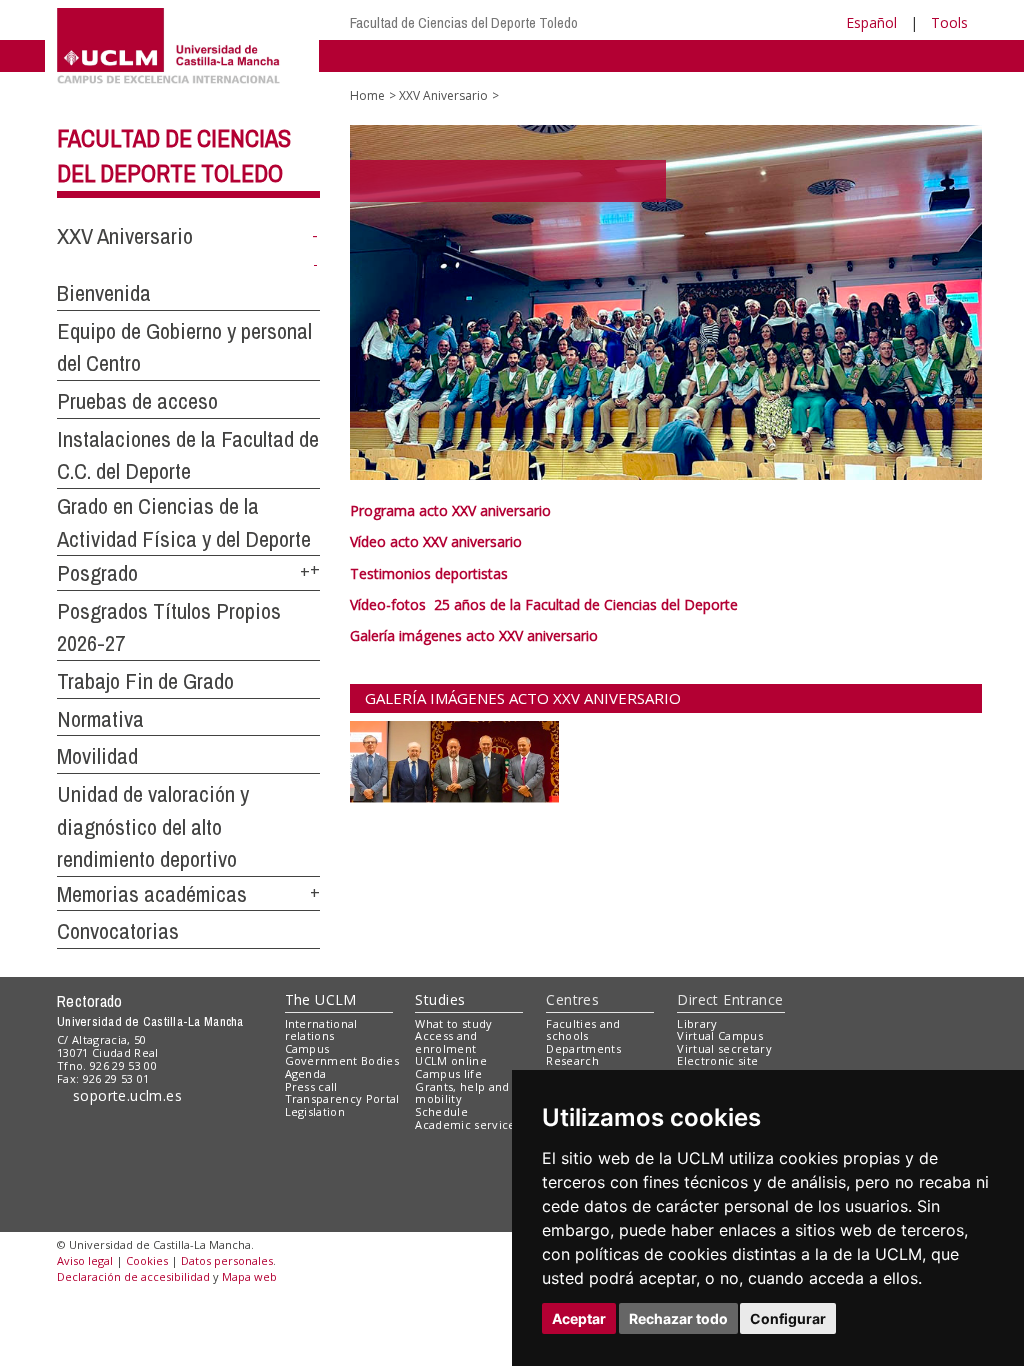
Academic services (468, 1124)
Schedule (441, 1111)
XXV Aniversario (125, 236)
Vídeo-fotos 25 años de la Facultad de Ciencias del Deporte (544, 604)
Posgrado (97, 573)
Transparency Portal (342, 1098)
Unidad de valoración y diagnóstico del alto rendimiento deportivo (153, 826)
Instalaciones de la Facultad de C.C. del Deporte (188, 455)
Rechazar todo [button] (678, 1318)
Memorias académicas (152, 894)
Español (871, 22)
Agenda (306, 1073)
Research (572, 1060)
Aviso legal (85, 1260)
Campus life (448, 1073)
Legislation (315, 1111)
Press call (311, 1086)
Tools (949, 22)
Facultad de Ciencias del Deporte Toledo (464, 22)
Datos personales (227, 1260)
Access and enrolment (446, 1042)
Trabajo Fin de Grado (145, 681)
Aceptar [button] (579, 1318)
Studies (440, 999)
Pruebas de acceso (137, 401)
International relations (321, 1030)
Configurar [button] (788, 1318)
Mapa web (249, 1276)
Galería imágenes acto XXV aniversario (474, 635)
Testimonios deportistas (429, 573)
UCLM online (451, 1060)
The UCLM (321, 999)
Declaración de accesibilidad (133, 1276)
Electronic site (717, 1060)
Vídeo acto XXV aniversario (436, 541)
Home (367, 95)
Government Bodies (342, 1060)
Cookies (147, 1260)
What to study (453, 1023)
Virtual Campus (720, 1035)
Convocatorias (118, 931)
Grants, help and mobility (462, 1093)
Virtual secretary (724, 1048)
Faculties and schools (583, 1030)
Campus (307, 1048)
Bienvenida (104, 293)
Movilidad (97, 756)
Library (697, 1023)
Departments (583, 1048)
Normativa (100, 719)
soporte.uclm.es (125, 1095)
